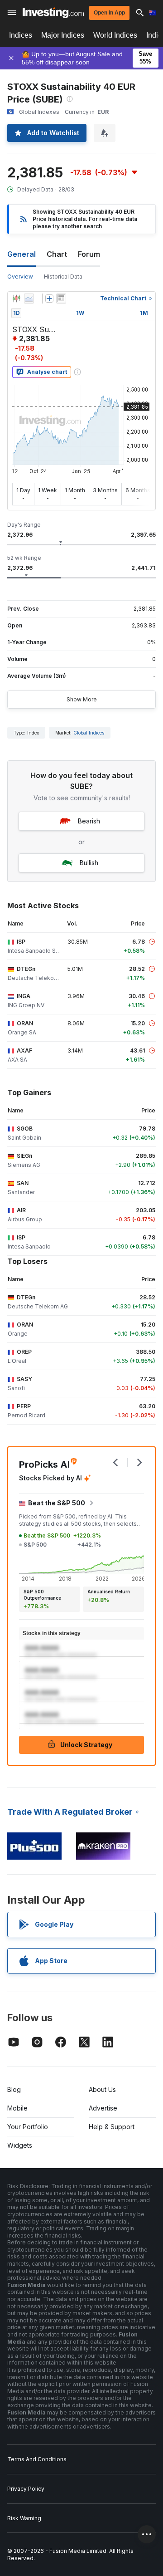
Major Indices (63, 35)
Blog (14, 2089)
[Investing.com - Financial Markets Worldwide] (53, 13)
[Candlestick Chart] (16, 299)
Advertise (103, 2108)
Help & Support (112, 2127)
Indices (21, 35)
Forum (89, 254)
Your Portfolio (28, 2127)
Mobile (17, 2108)
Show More (82, 699)
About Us (102, 2089)
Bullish (89, 863)
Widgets (20, 2145)
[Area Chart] (29, 299)
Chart (57, 254)
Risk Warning (24, 2518)
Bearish (89, 821)
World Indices (115, 35)
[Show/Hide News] (61, 299)
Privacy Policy (26, 2489)
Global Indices (89, 733)
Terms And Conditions (37, 2459)
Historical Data (63, 277)
